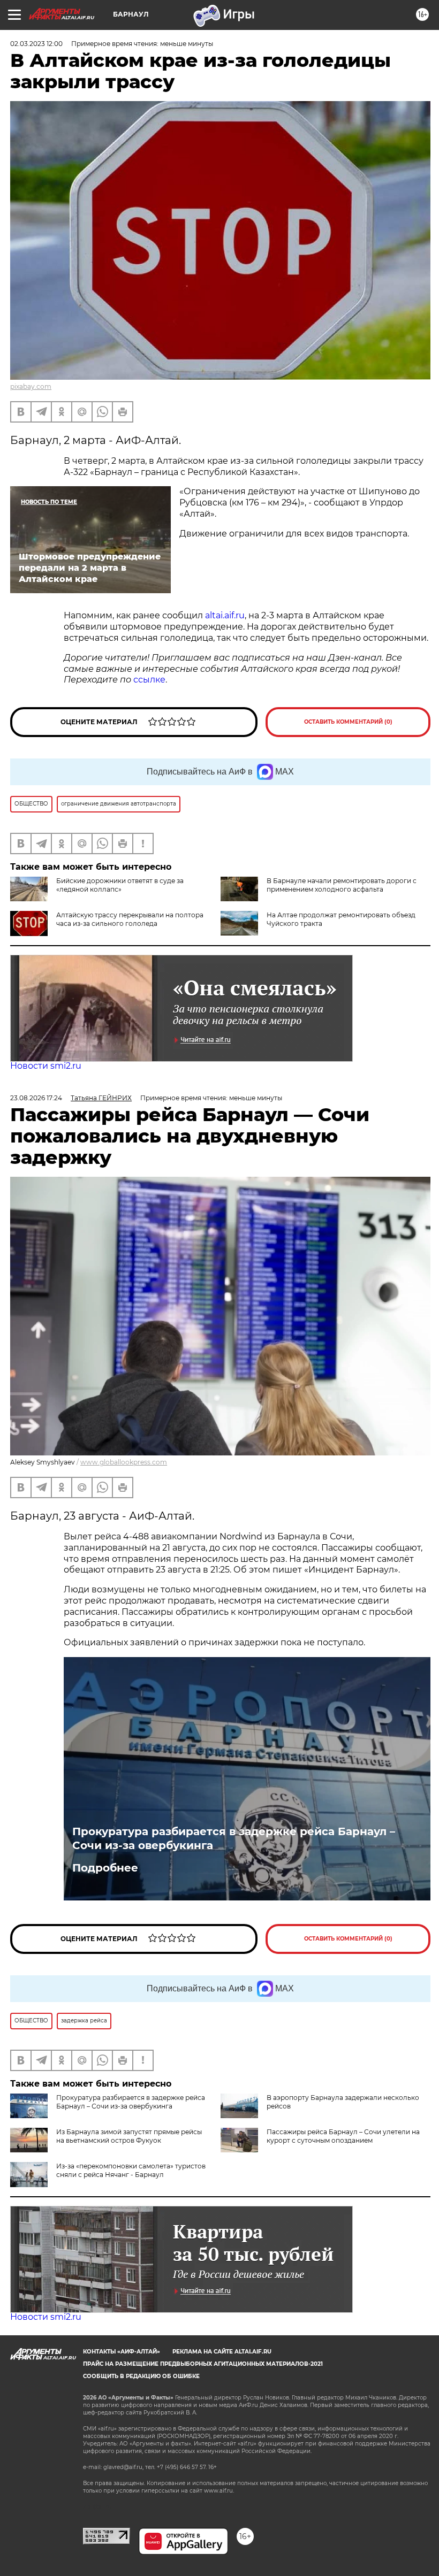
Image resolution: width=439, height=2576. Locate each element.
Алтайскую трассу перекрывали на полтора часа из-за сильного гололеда (130, 919)
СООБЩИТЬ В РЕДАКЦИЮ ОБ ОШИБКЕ (141, 2376)
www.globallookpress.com (124, 1462)
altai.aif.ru (225, 615)
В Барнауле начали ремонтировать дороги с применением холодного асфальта (342, 885)
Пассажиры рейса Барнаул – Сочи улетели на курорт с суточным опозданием (343, 2136)
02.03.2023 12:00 (36, 44)
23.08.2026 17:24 (36, 1098)
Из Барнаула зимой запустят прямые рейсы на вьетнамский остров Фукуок (129, 2136)
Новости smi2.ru (46, 1066)
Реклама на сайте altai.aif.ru (222, 2352)
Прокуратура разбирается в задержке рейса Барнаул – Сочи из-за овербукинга (234, 1838)
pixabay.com (31, 386)
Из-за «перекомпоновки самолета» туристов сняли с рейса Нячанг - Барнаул (131, 2170)
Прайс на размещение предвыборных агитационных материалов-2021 (203, 2364)
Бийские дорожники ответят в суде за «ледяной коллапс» (120, 885)
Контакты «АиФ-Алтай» (122, 2352)
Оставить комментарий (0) (348, 722)
